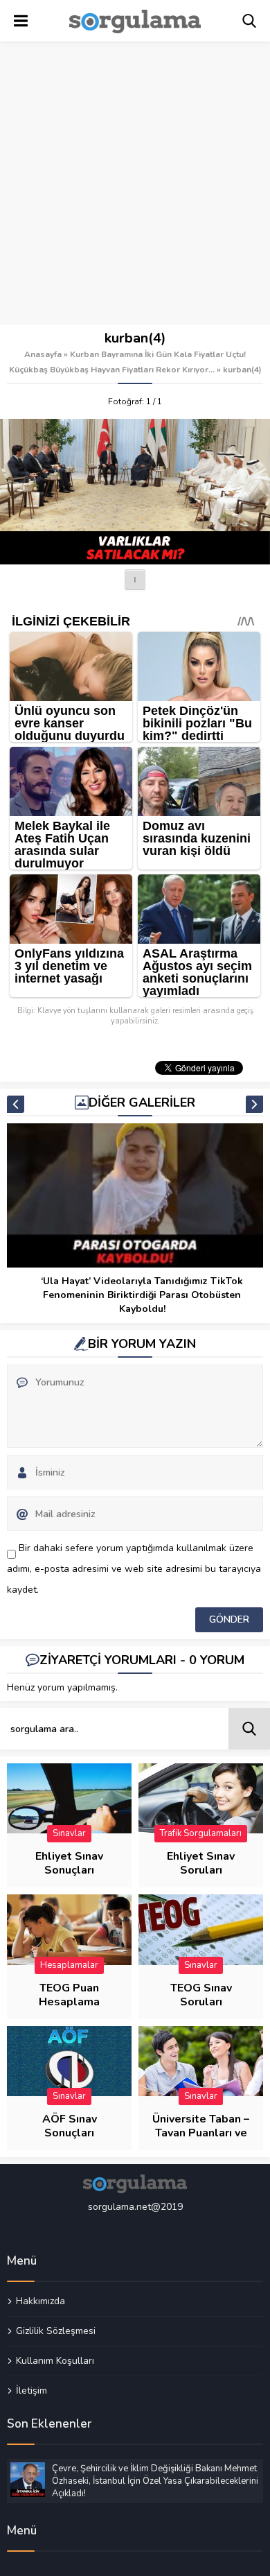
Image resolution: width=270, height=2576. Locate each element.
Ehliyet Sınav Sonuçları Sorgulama (69, 1870)
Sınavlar (69, 1833)
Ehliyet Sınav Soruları (201, 1863)
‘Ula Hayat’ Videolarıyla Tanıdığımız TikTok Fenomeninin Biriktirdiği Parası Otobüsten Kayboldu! (142, 1295)
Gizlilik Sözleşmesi (56, 2331)
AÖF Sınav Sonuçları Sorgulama (69, 2133)
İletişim (31, 2390)
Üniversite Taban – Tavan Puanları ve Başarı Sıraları (201, 2133)
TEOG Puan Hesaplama (69, 1995)
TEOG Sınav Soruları (201, 1995)
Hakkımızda (40, 2301)
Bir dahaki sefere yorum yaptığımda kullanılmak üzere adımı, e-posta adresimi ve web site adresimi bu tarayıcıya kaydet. (134, 1569)
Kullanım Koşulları (55, 2360)
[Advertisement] (135, 184)
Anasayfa (43, 354)
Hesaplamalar (69, 1965)
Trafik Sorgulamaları (201, 1833)
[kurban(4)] (135, 492)
